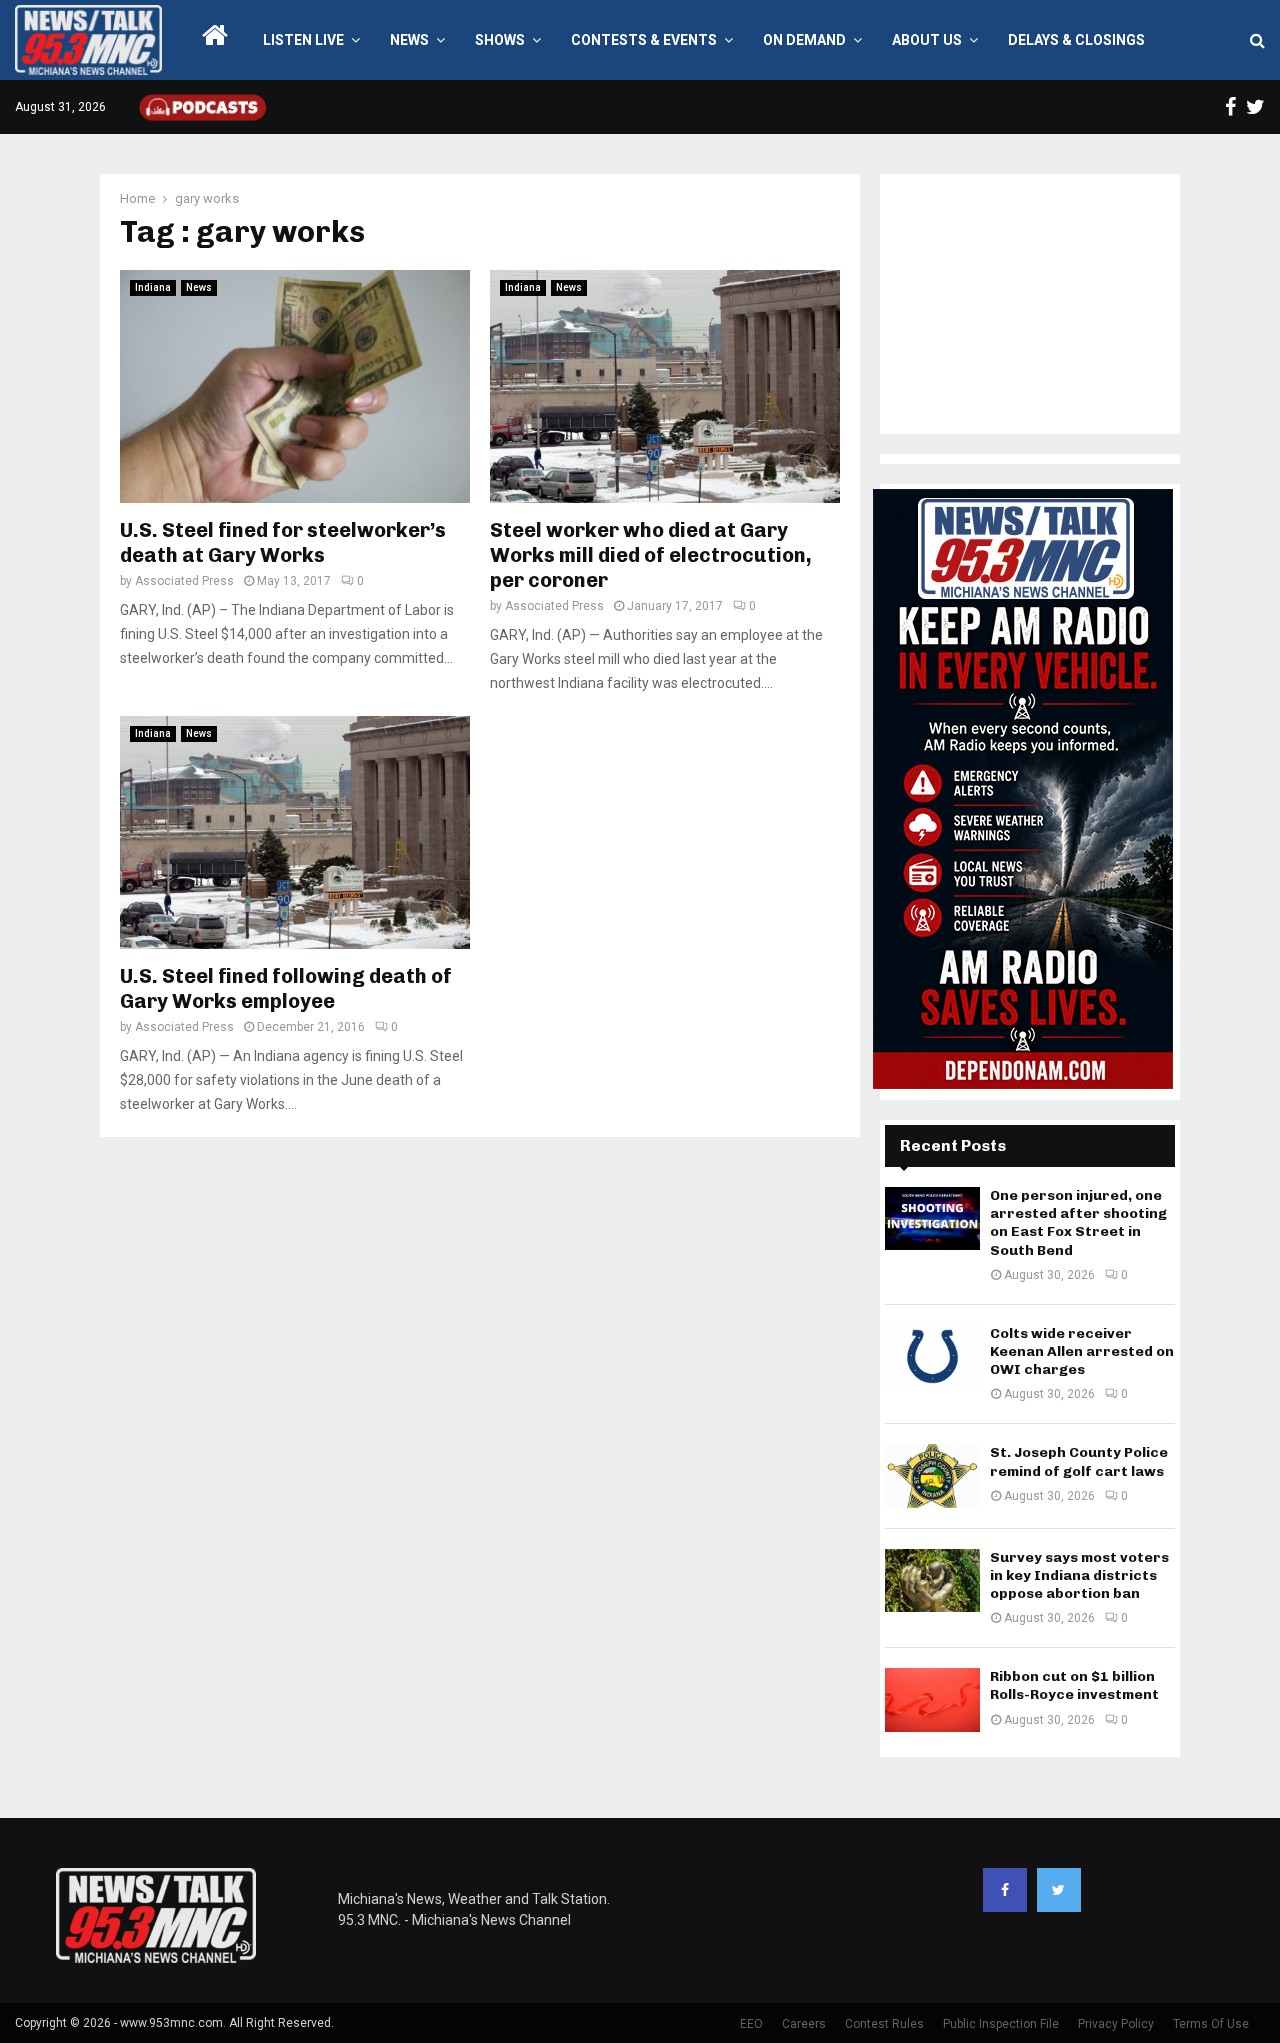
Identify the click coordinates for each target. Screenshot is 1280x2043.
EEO (751, 2024)
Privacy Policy (1116, 2024)
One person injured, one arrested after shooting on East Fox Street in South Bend (1078, 1223)
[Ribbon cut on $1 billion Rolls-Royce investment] (932, 1699)
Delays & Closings (1076, 40)
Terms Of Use (1211, 2024)
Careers (804, 2024)
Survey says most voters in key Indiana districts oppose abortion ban (1079, 1575)
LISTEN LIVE (303, 40)
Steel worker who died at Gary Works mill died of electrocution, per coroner (651, 555)
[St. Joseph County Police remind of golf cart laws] (932, 1475)
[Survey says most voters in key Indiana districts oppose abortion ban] (932, 1580)
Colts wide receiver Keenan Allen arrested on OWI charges (1082, 1351)
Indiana (153, 287)
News (409, 40)
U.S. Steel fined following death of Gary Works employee (286, 988)
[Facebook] (1005, 1890)
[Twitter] (1059, 1890)
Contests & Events (644, 40)
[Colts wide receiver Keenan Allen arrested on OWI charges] (932, 1356)
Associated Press (184, 581)
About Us (927, 40)
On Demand (804, 40)
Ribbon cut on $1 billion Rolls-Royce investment (1074, 1685)
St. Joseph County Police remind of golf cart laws (1079, 1461)
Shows (500, 40)
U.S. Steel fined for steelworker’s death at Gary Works (283, 542)
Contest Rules (884, 2024)
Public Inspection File (1001, 2024)
